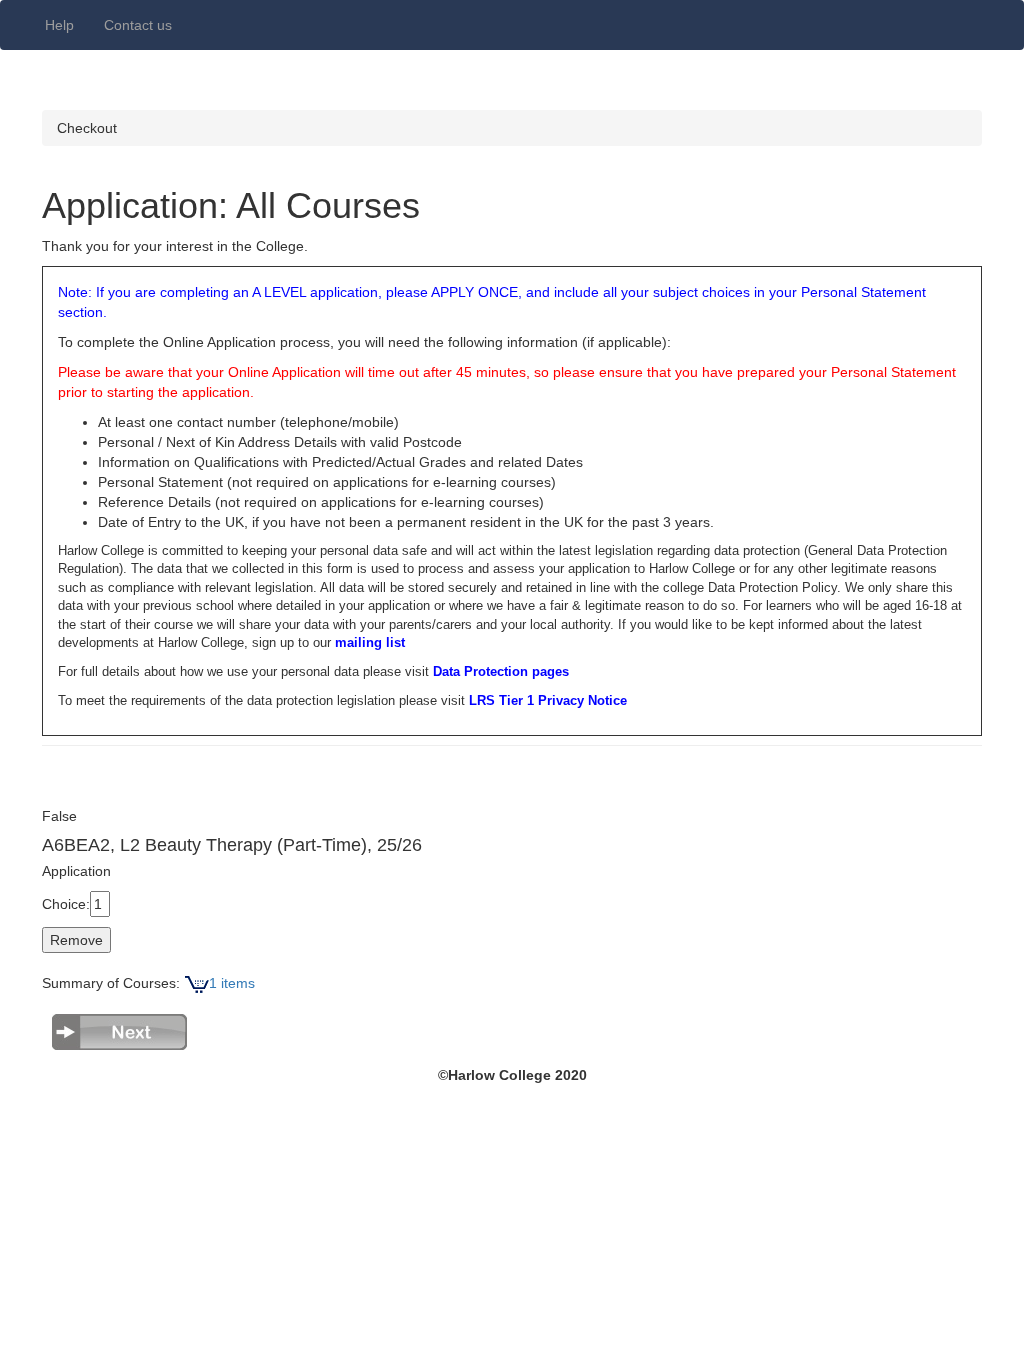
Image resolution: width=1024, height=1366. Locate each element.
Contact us (138, 25)
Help (59, 25)
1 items (232, 983)
